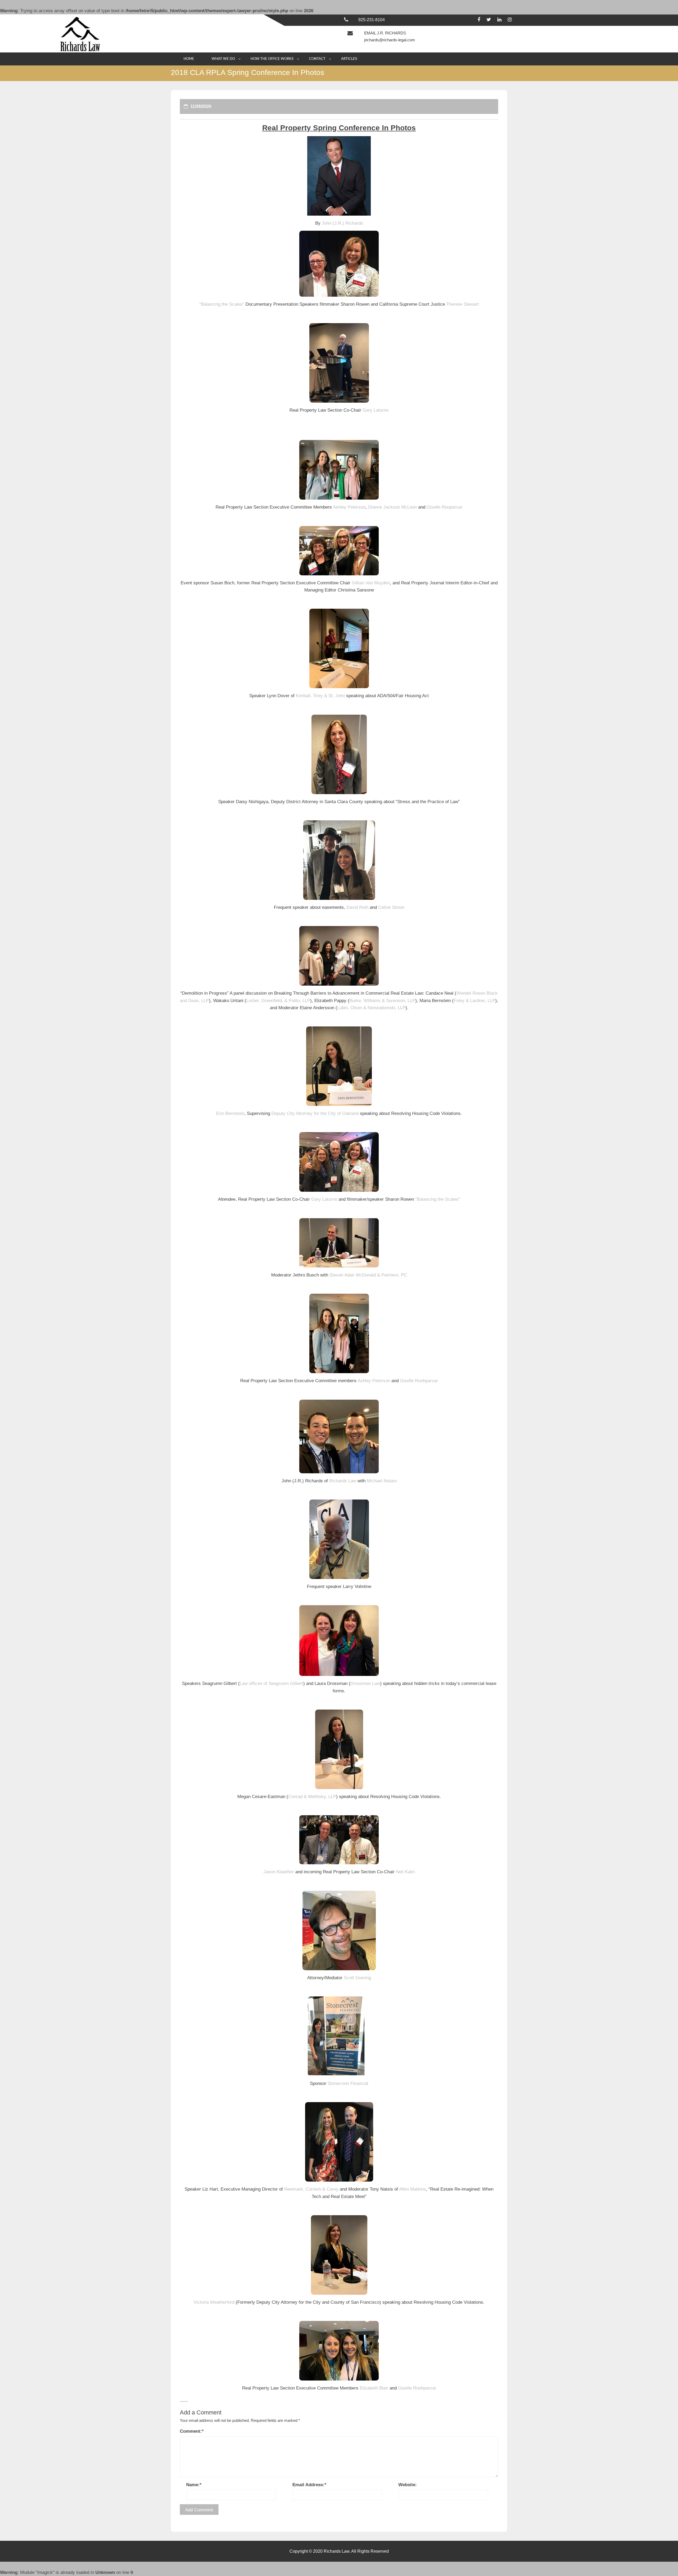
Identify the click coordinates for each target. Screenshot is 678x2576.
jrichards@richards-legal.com (390, 40)
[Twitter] (489, 20)
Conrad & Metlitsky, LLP (312, 1797)
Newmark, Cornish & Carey (311, 2189)
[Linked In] (499, 20)
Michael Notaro (382, 1481)
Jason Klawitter (279, 1872)
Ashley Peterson (349, 507)
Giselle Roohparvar (419, 1381)
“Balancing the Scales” (222, 304)
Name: (194, 2485)
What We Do (223, 59)
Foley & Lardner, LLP (474, 1001)
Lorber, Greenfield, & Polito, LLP (278, 1001)
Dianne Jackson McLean (392, 507)
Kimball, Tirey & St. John (320, 696)
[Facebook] (479, 20)
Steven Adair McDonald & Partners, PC (368, 1275)
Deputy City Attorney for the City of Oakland (315, 1113)
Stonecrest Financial (348, 2083)
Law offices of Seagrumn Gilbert (271, 1683)
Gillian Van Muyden (371, 583)
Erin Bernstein (230, 1113)
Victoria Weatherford (214, 2302)
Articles (349, 59)
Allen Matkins (412, 2189)
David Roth (357, 907)
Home (189, 59)
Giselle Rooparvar (445, 507)
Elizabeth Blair (374, 2388)
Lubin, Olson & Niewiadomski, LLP (371, 1008)
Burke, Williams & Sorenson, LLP (382, 1001)
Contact (317, 59)
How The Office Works (272, 59)
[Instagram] (510, 20)
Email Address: (309, 2485)
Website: (408, 2485)
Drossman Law (365, 1683)
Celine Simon (391, 907)
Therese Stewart (463, 304)
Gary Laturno (376, 410)
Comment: (192, 2431)
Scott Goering (357, 1978)
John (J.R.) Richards (342, 223)
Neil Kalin (405, 1872)
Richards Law (343, 1481)
